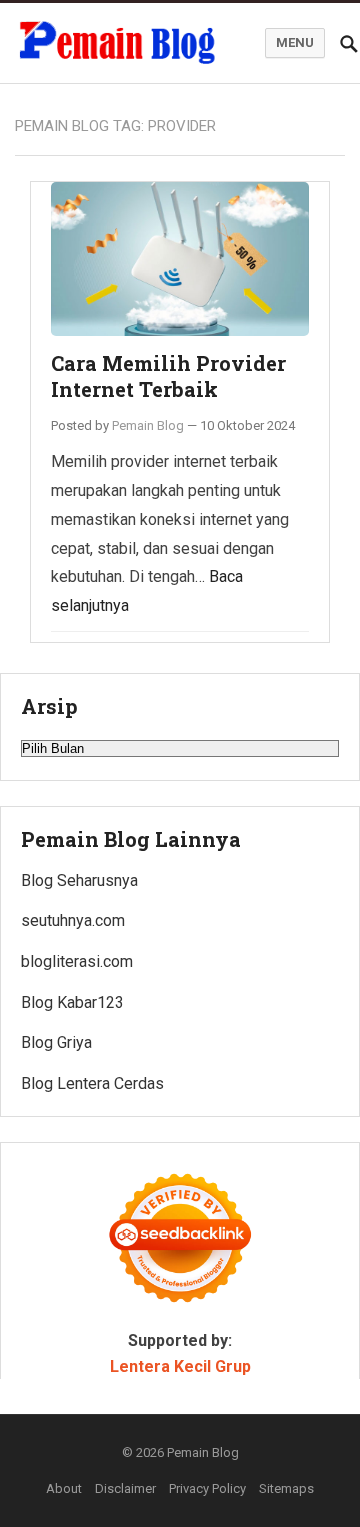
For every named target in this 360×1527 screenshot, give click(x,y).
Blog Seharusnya (79, 880)
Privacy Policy (207, 1488)
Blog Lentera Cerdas (92, 1083)
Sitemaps (286, 1488)
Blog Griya (56, 1042)
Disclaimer (125, 1488)
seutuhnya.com (73, 920)
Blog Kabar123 (72, 1002)
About (64, 1488)
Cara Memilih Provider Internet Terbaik (168, 376)
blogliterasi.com (77, 961)
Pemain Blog (148, 425)
